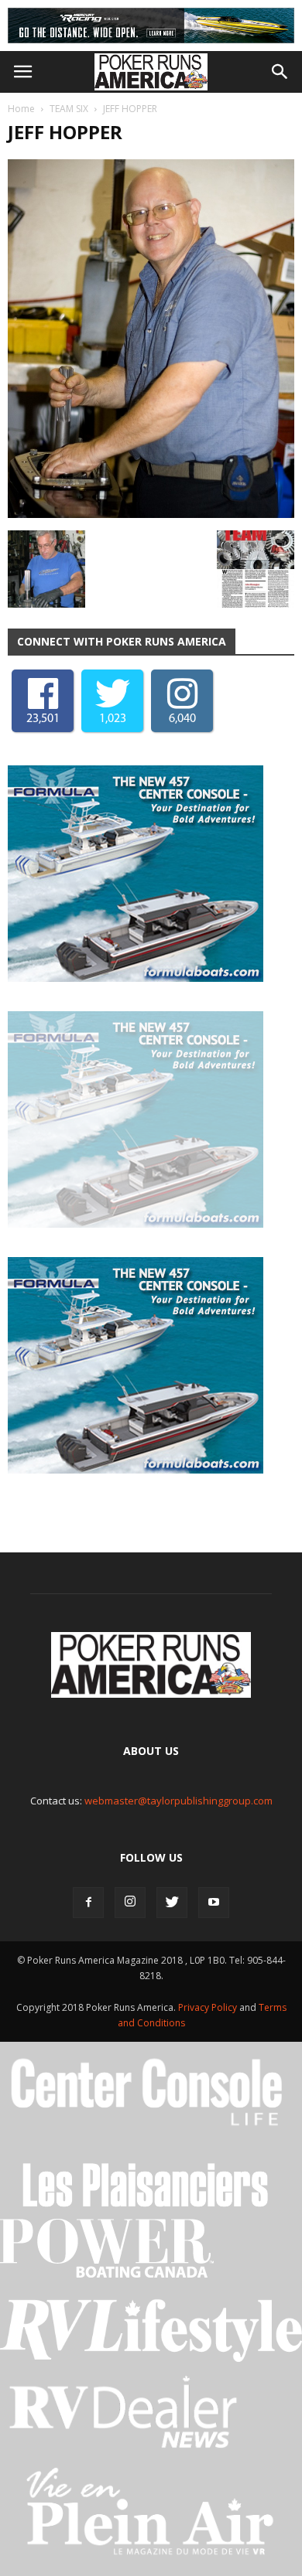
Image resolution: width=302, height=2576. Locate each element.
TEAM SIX (69, 109)
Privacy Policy (209, 2007)
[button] (280, 72)
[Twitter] (172, 1903)
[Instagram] (130, 1903)
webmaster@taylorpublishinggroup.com (178, 1801)
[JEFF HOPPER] (151, 514)
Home (21, 109)
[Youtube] (214, 1903)
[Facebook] (88, 1903)
